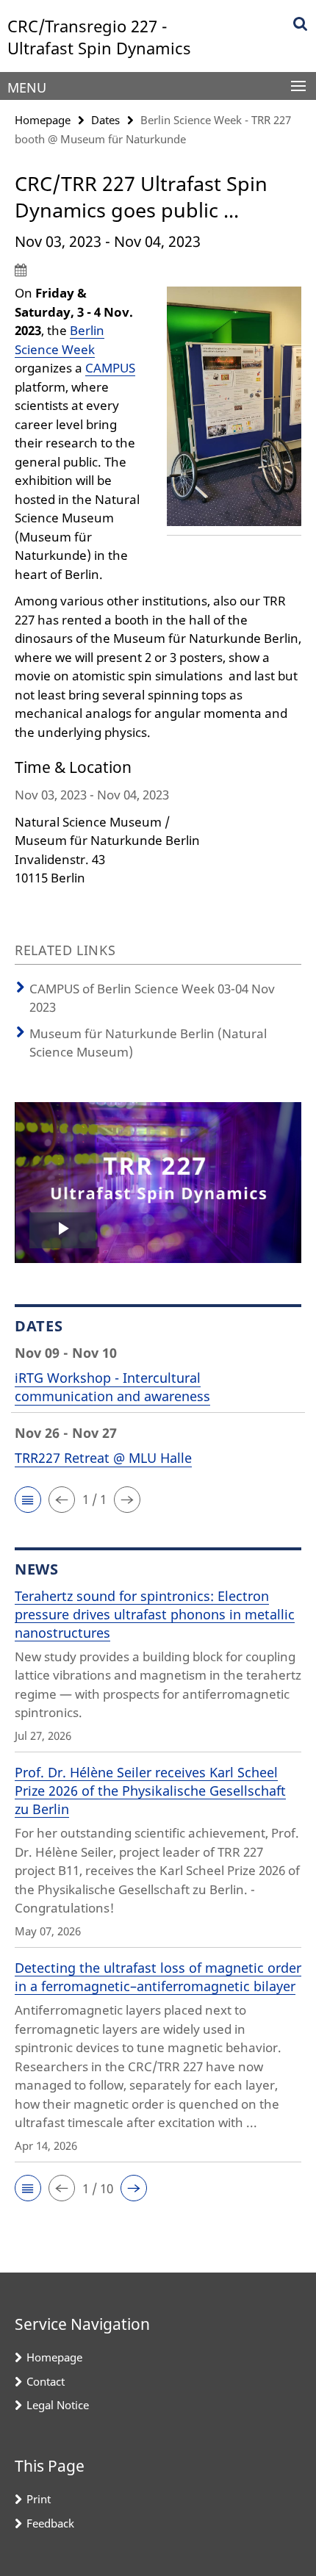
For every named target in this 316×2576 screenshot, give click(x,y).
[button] (28, 1500)
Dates (105, 120)
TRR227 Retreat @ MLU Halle (103, 1458)
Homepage (43, 120)
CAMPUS (110, 368)
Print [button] (39, 2499)
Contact (46, 2381)
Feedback (50, 2523)
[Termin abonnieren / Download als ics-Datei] (158, 270)
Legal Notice (58, 2405)
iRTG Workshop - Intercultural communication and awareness (112, 1387)
